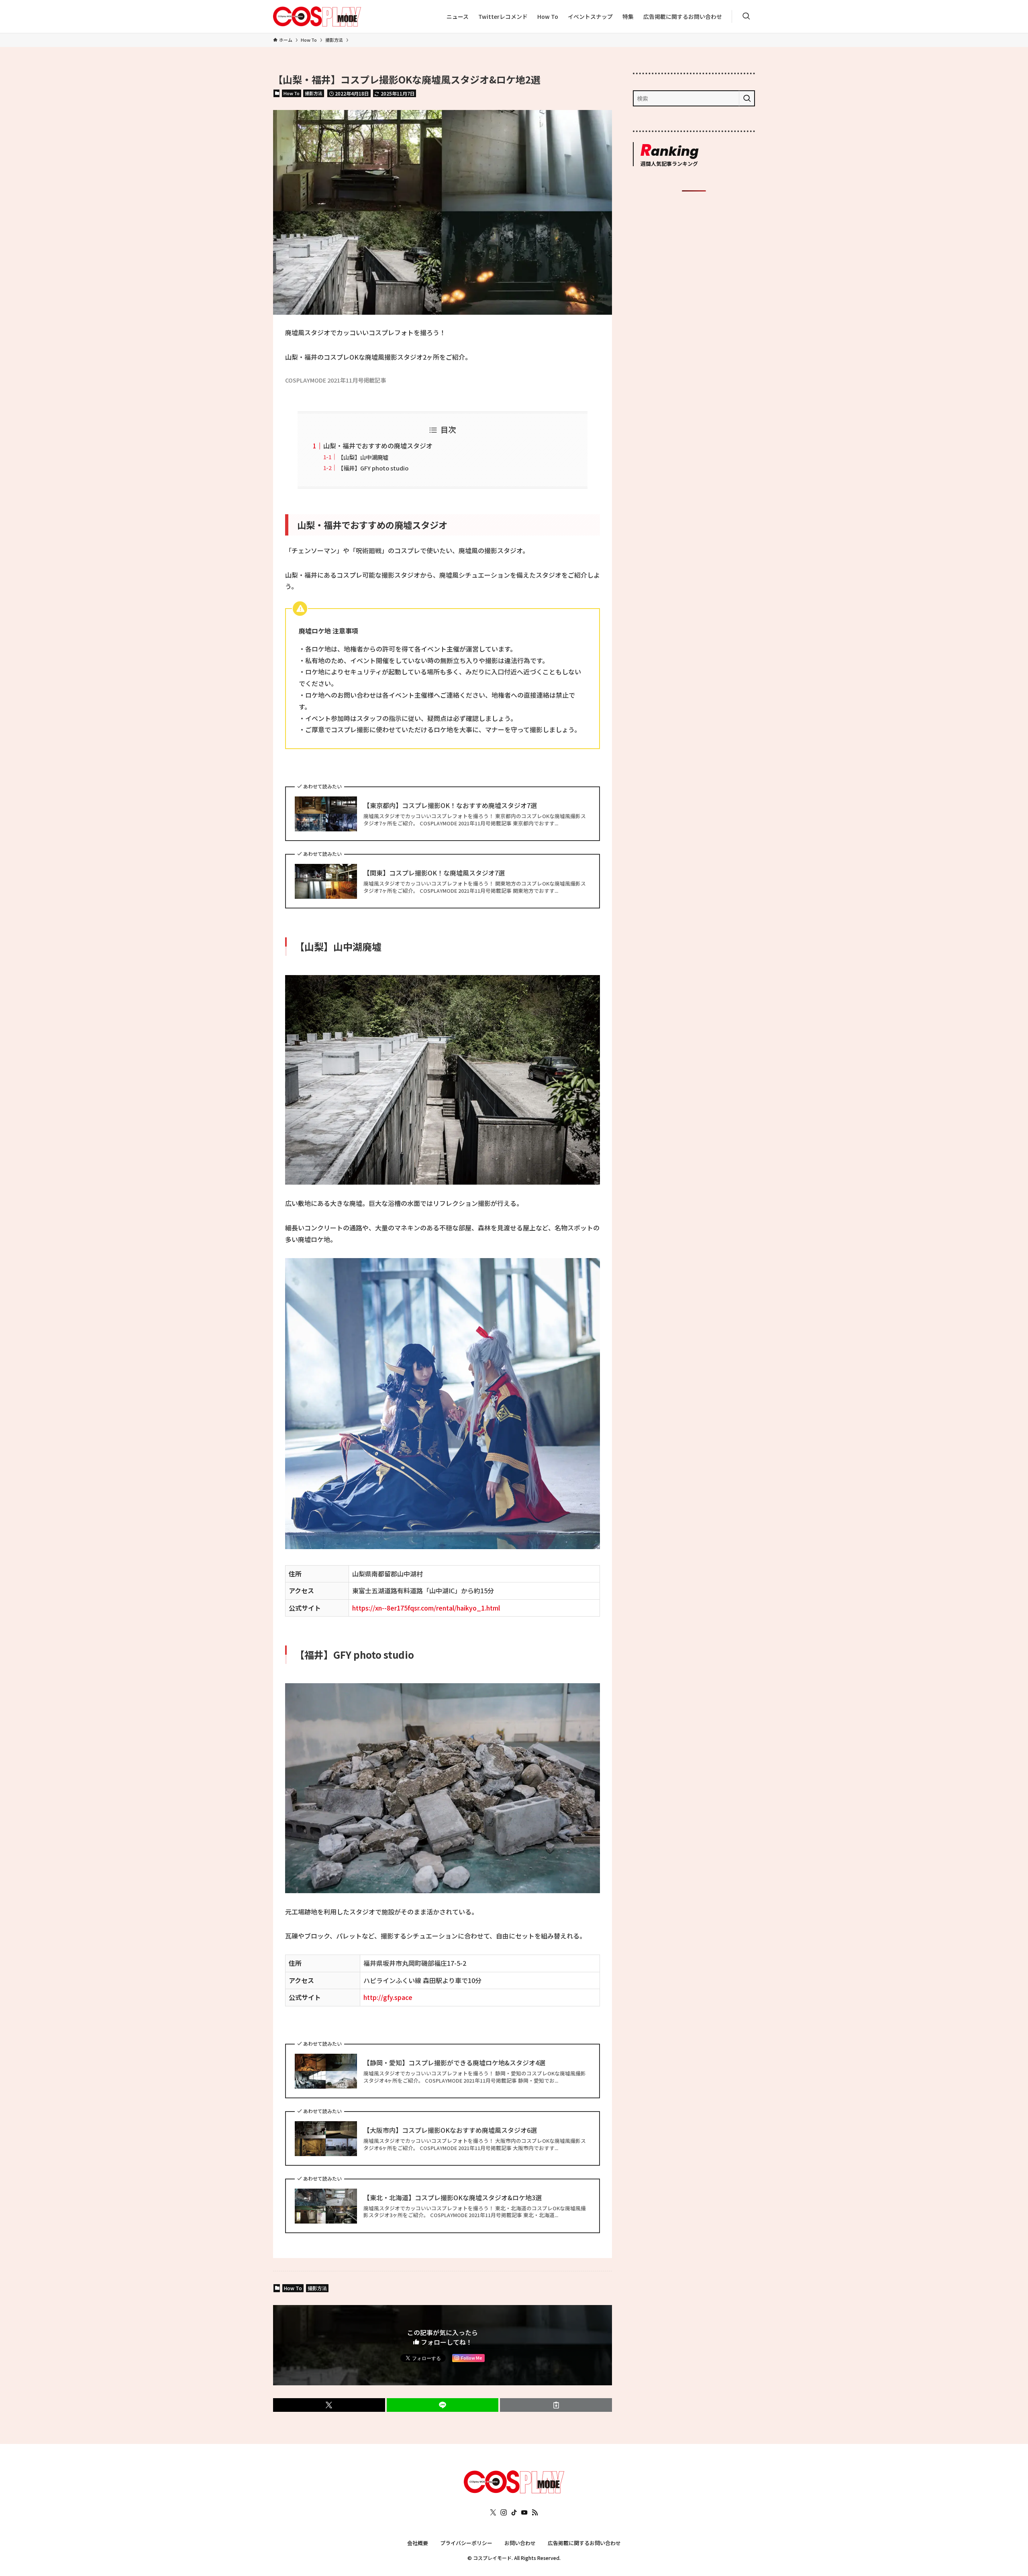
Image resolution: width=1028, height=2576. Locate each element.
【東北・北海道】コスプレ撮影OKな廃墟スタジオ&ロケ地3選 (453, 2197)
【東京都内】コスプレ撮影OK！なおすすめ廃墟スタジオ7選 (450, 805)
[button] (329, 2405)
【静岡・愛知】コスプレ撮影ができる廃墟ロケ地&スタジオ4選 (454, 2063)
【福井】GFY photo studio (373, 468)
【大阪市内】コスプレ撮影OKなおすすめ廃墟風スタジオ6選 (450, 2130)
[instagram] (504, 2513)
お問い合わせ (520, 2543)
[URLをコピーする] (556, 2405)
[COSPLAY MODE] (317, 16)
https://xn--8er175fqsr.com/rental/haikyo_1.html (426, 1608)
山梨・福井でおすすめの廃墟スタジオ (378, 446)
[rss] (535, 2513)
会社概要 (418, 2543)
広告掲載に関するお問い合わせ (584, 2543)
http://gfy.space (388, 1997)
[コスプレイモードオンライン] (514, 2490)
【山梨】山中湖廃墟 (363, 457)
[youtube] (524, 2513)
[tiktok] (514, 2513)
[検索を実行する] (747, 98)
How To (292, 93)
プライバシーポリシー (466, 2543)
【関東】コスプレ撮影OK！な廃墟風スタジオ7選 (434, 873)
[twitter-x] (493, 2513)
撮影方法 (314, 93)
